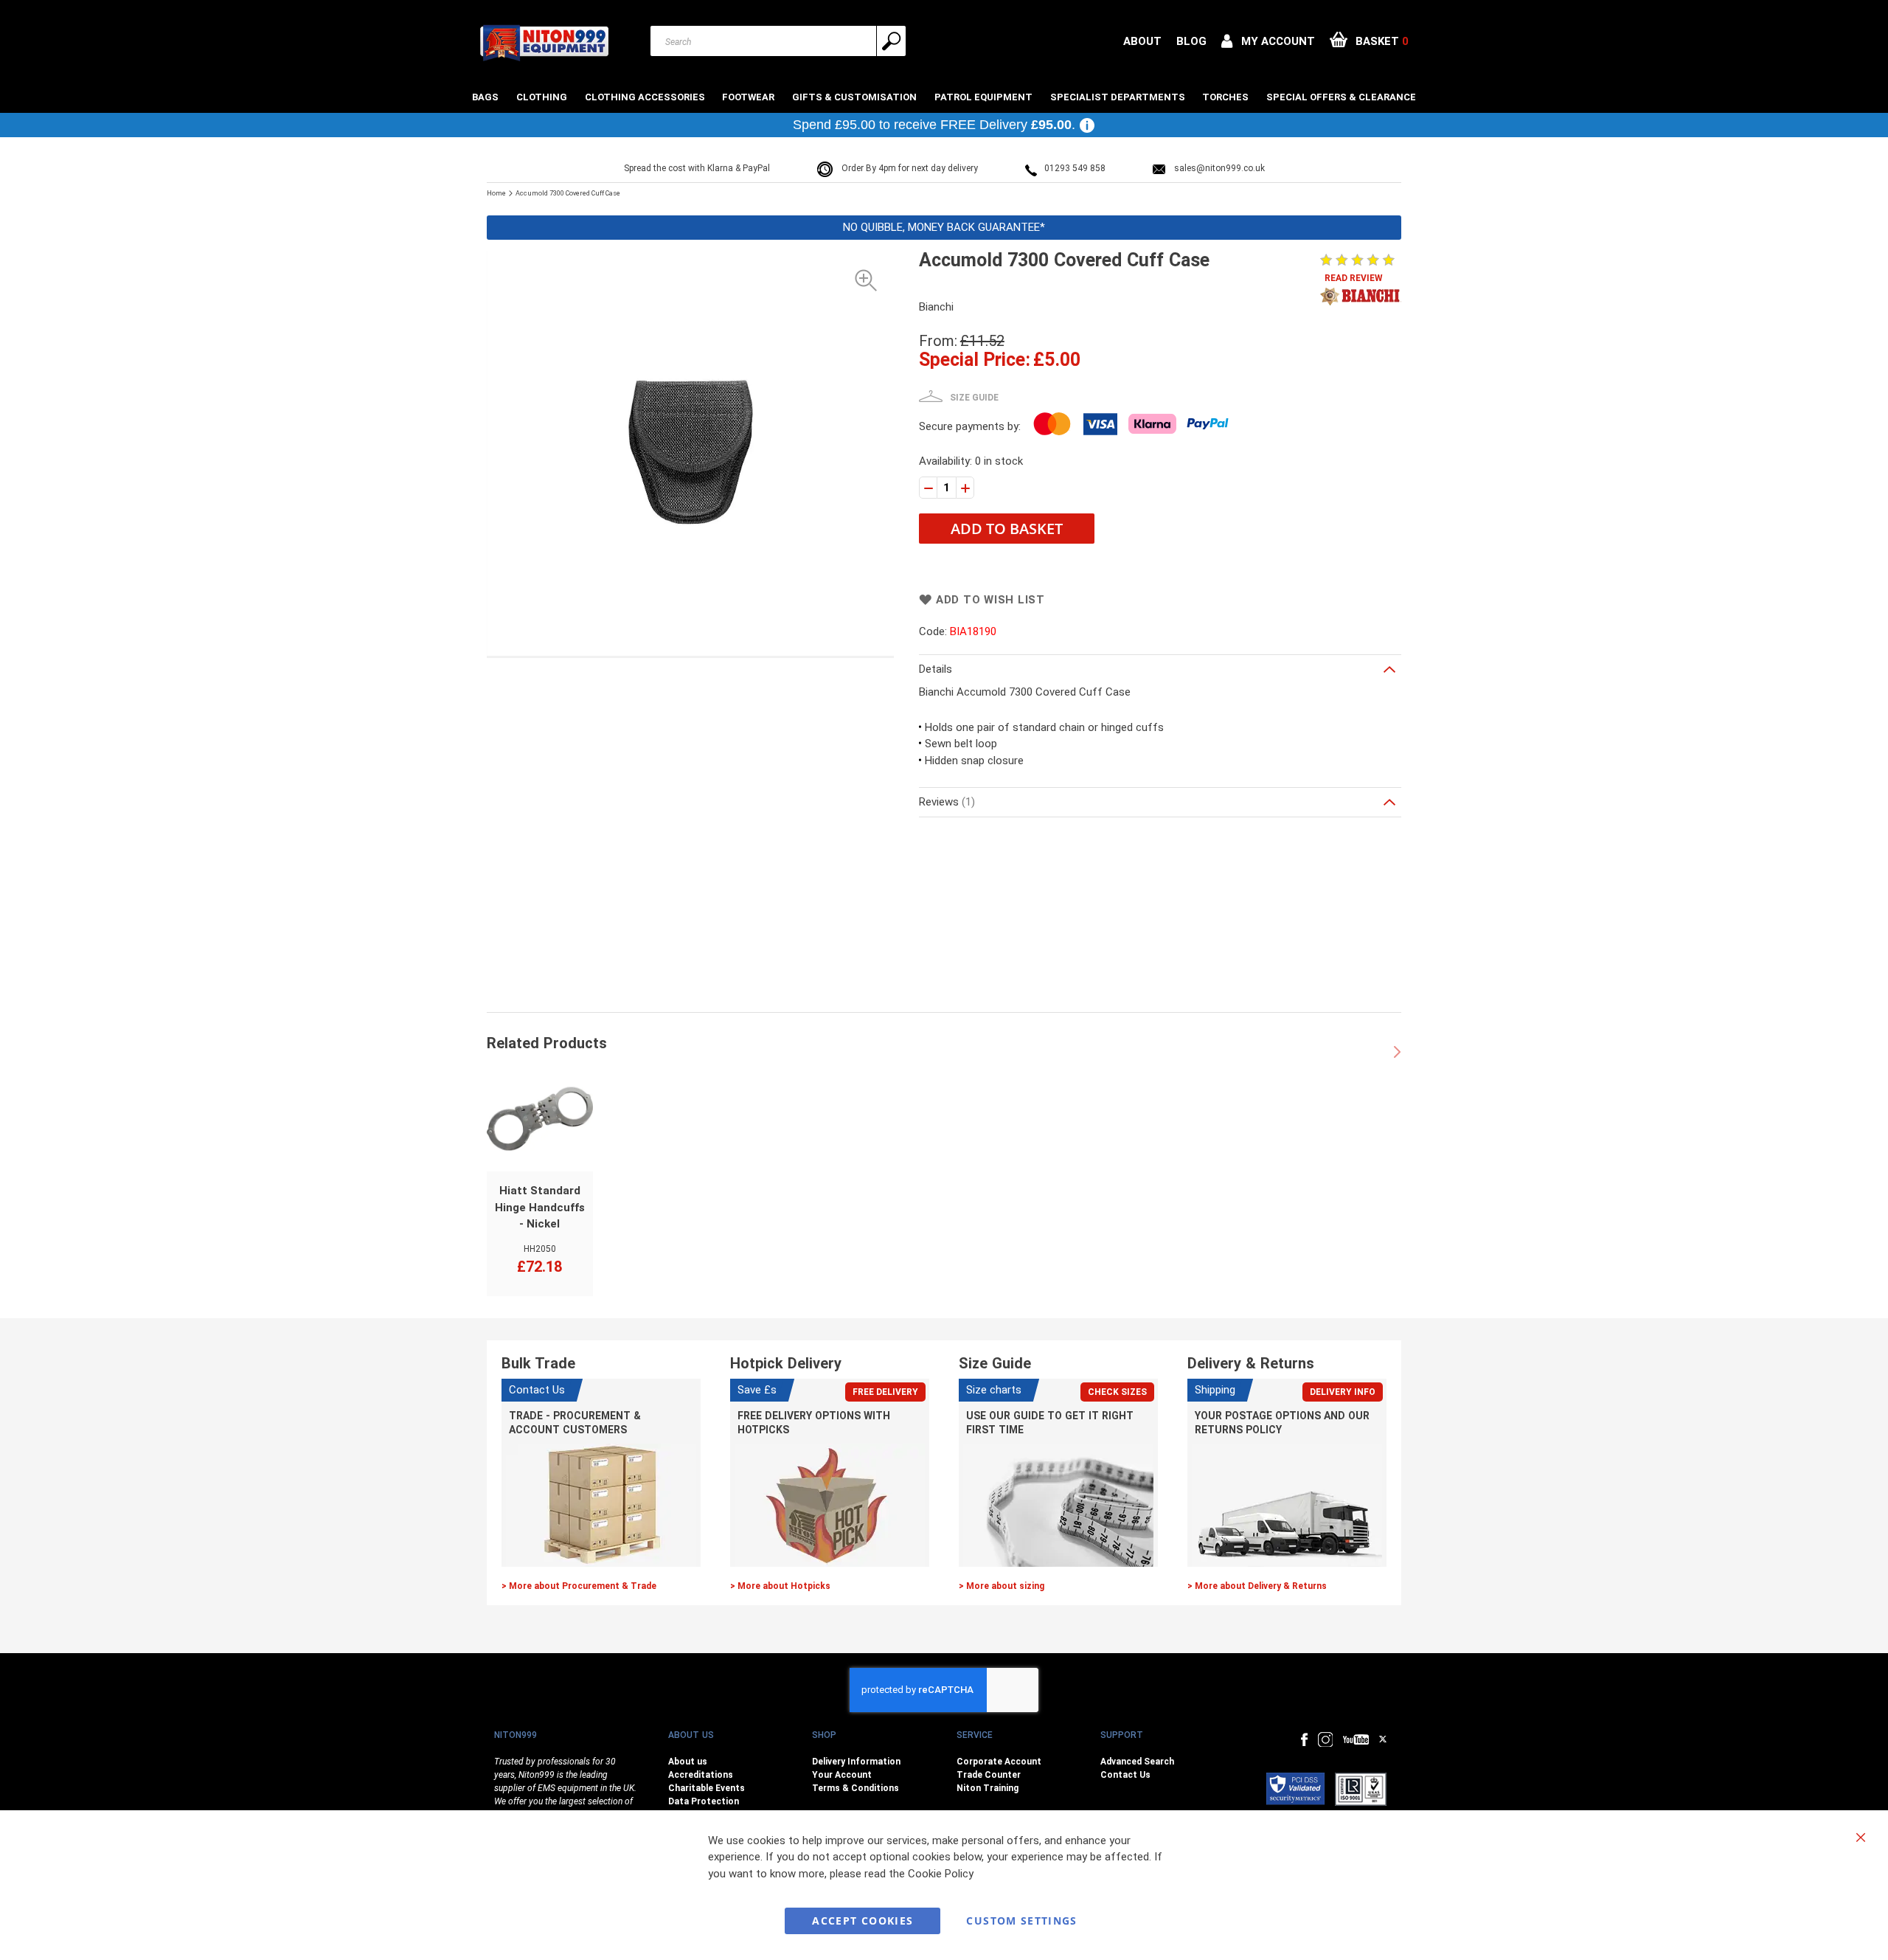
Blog (1191, 41)
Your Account (842, 1775)
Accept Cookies (863, 1921)
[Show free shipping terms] (1087, 125)
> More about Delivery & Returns (1257, 1586)
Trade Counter (989, 1775)
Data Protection (704, 1801)
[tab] (1160, 669)
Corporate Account (999, 1762)
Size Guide (974, 398)
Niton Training (988, 1788)
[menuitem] (487, 97)
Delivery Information (856, 1762)
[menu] (944, 97)
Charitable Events (707, 1788)
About (1142, 41)
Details (936, 669)
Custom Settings (1021, 1921)
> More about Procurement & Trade (579, 1586)
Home (496, 193)
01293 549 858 (1075, 168)
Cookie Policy (941, 1874)
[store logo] (544, 43)
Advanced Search (1137, 1762)
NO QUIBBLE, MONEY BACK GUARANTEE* (944, 227)
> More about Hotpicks (780, 1586)
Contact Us (1125, 1775)
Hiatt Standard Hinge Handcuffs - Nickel (540, 1207)
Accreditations (701, 1775)
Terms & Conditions (855, 1788)
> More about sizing (1002, 1586)
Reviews (945, 802)
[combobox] (778, 41)
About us (688, 1762)
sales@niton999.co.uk (1219, 168)
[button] (1268, 41)
